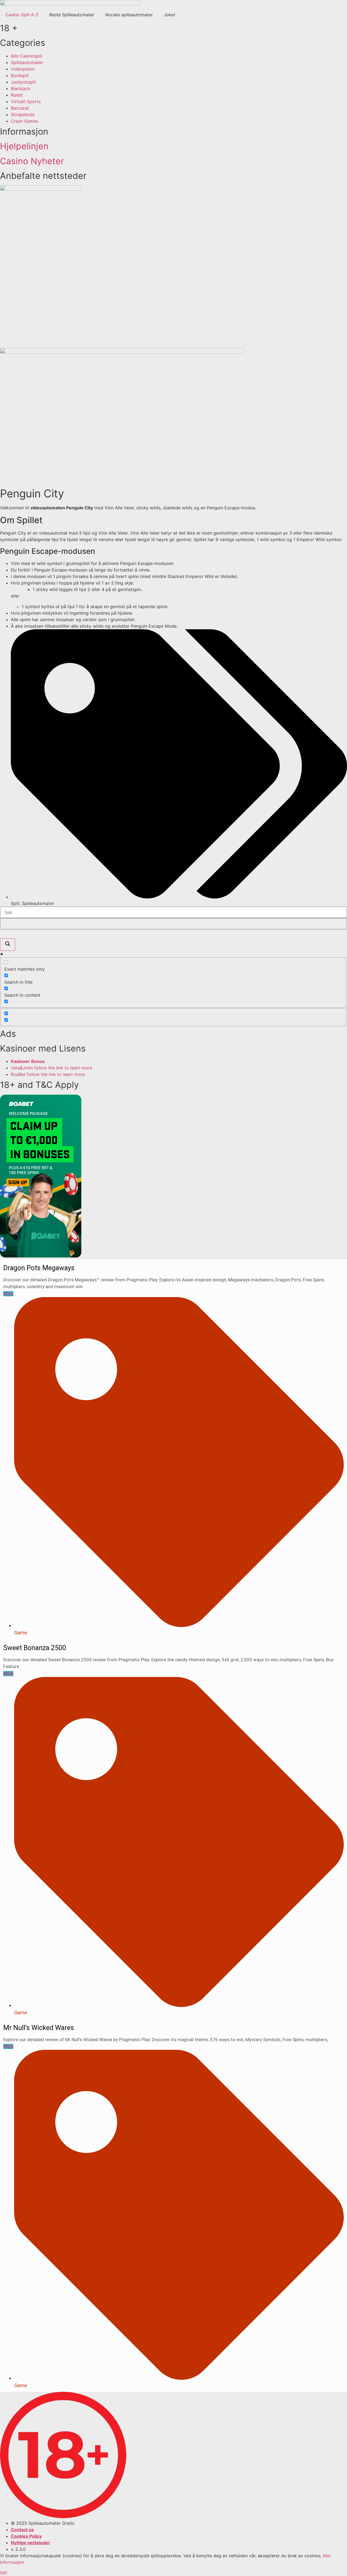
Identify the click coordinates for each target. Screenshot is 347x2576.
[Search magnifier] (8, 945)
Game (21, 1633)
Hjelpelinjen (24, 146)
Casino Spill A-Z (22, 15)
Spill (15, 903)
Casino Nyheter (32, 161)
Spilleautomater (38, 903)
